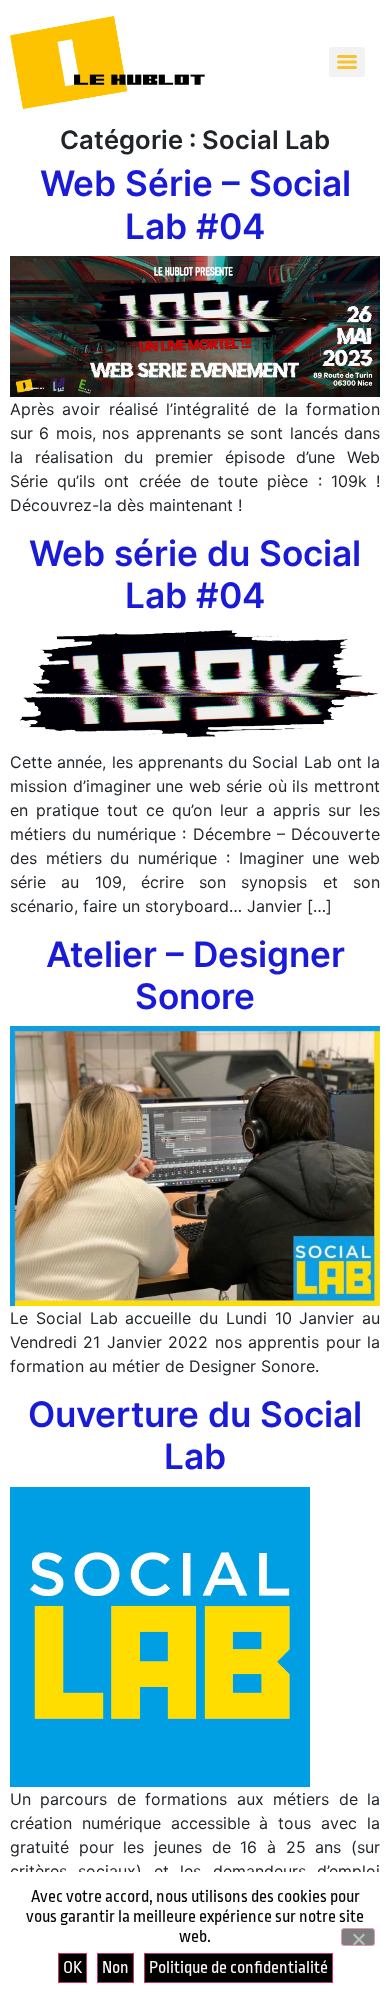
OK (72, 1967)
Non (115, 1967)
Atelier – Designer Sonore (195, 975)
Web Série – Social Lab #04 (195, 204)
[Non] (358, 1937)
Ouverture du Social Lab (195, 1435)
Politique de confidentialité (238, 1967)
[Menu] (347, 62)
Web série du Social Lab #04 (195, 574)
